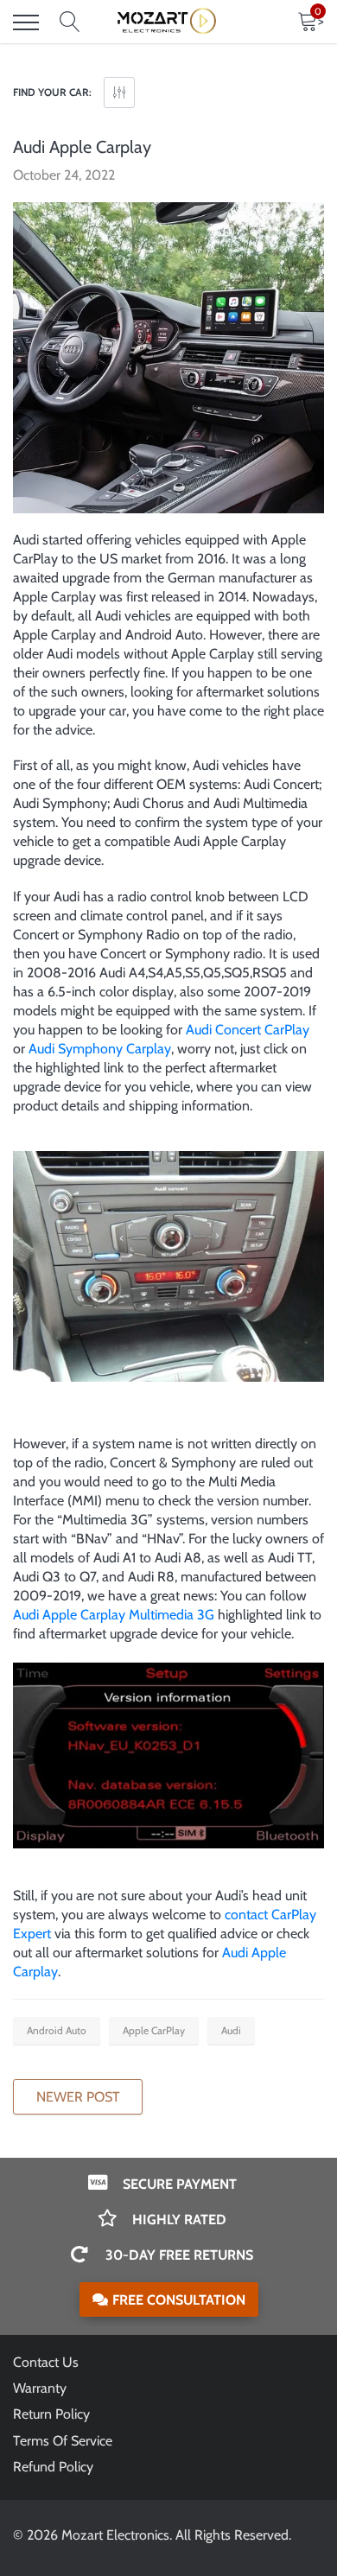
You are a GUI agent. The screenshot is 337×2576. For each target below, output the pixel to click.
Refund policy (53, 2467)
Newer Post (78, 2097)
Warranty (40, 2388)
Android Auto (57, 2030)
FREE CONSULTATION (179, 2300)
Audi (231, 2030)
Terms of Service (63, 2441)
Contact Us (46, 2362)
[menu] (26, 22)
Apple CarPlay (154, 2030)
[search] (70, 22)
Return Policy (51, 2414)
